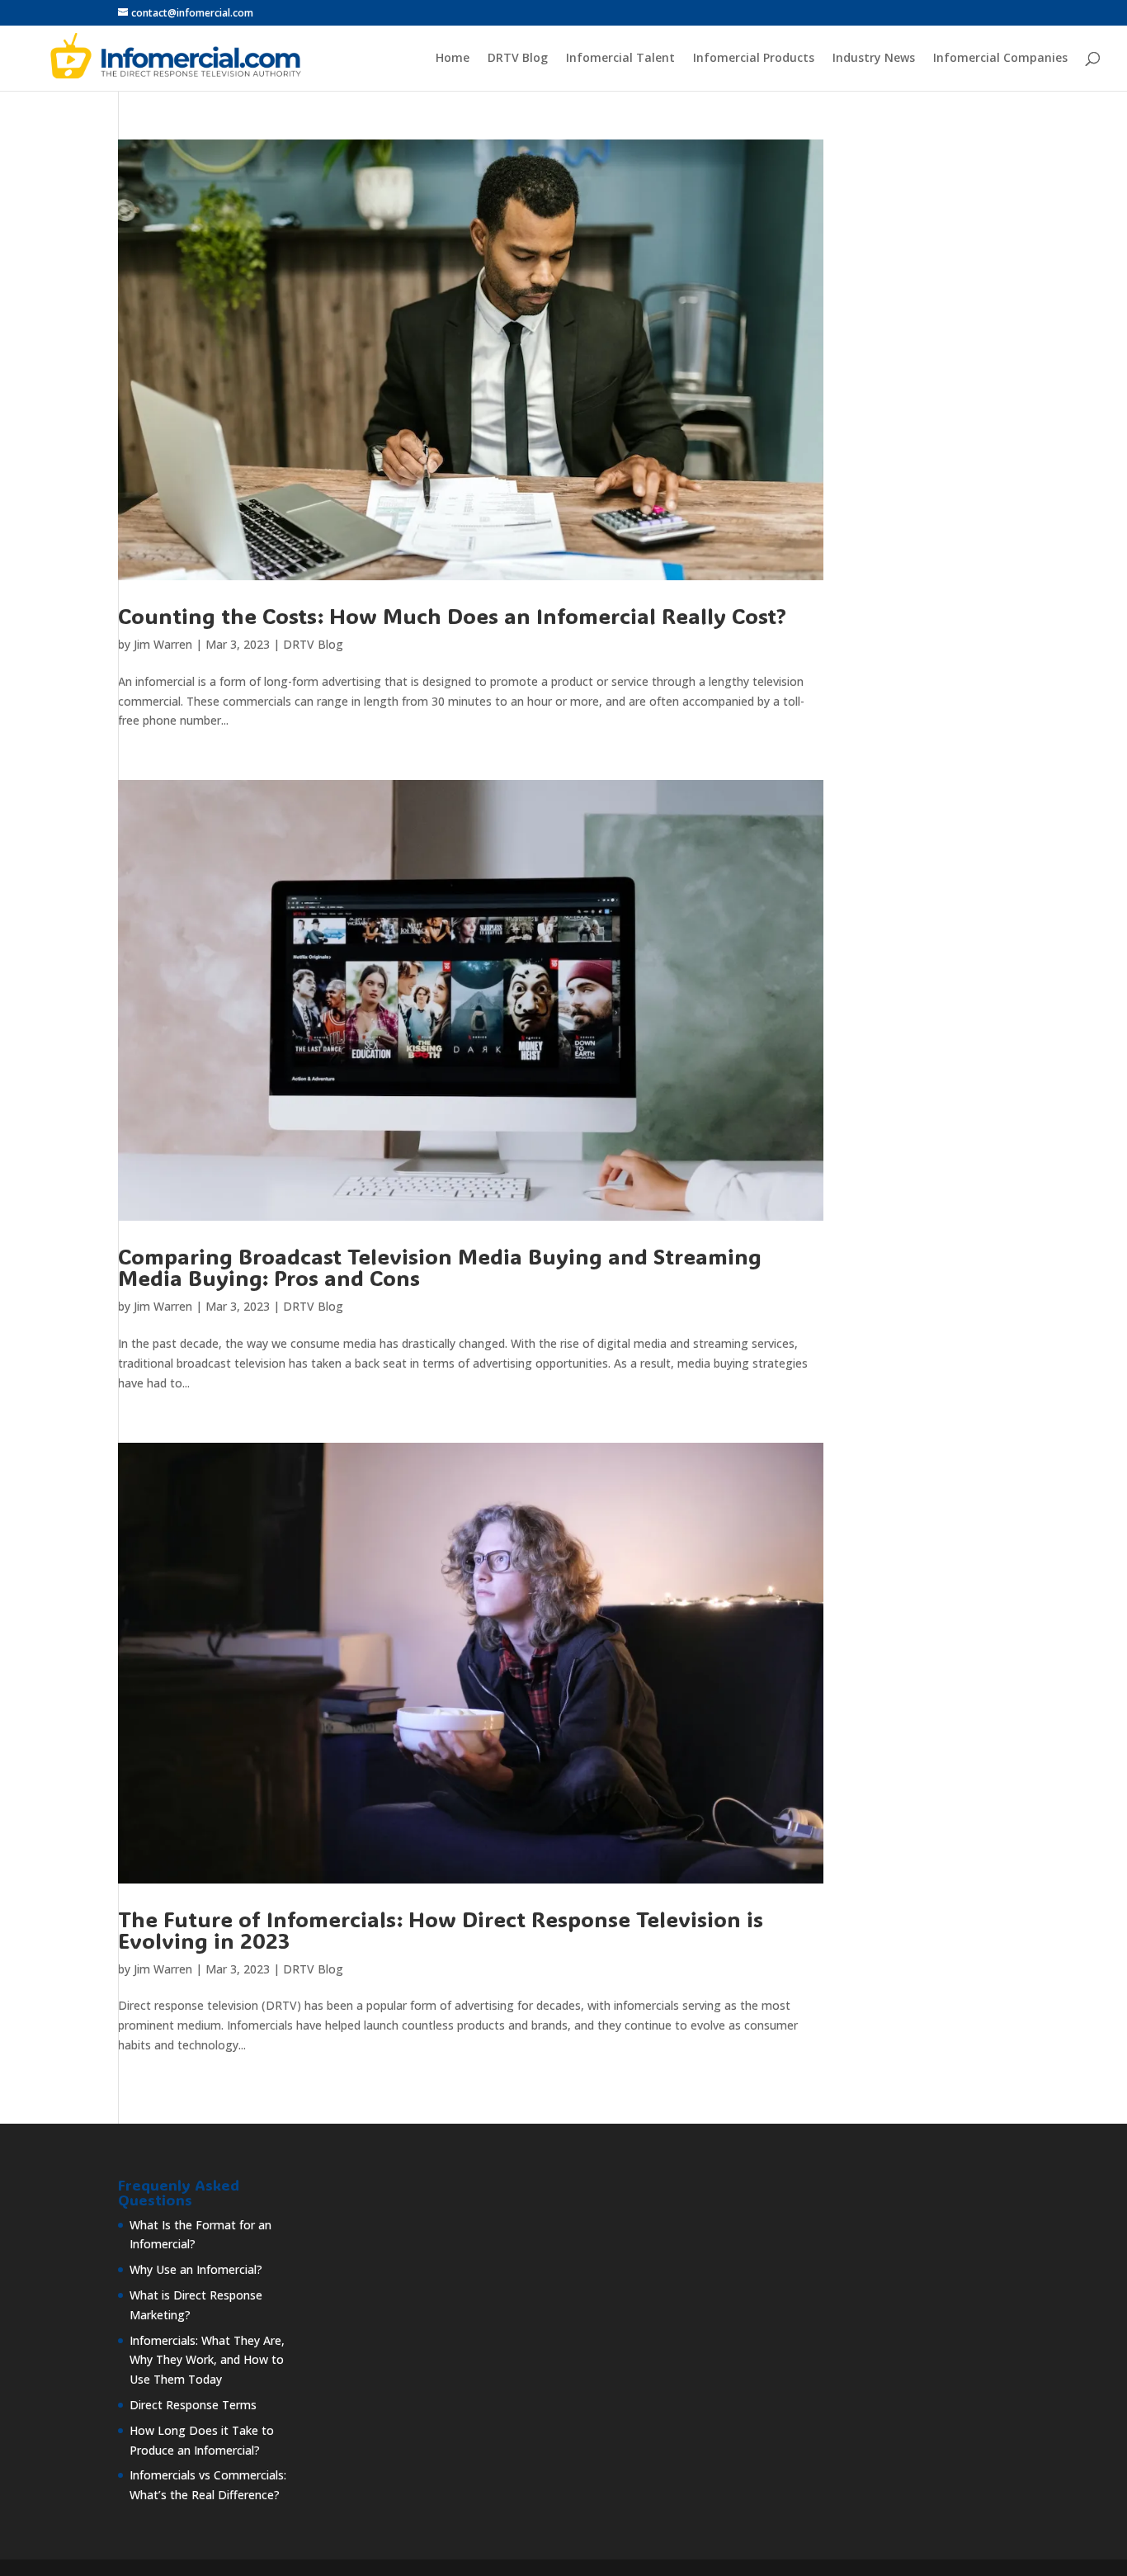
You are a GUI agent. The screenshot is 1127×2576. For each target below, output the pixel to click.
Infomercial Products (754, 59)
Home (453, 59)
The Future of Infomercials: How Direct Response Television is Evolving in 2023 (441, 1930)
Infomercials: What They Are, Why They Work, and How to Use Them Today (207, 2360)
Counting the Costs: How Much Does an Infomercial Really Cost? (452, 616)
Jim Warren (163, 644)
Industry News (874, 59)
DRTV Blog (518, 59)
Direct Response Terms (193, 2405)
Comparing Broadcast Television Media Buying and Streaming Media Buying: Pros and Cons (440, 1267)
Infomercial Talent (620, 59)
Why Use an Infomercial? (196, 2269)
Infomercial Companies (1000, 59)
